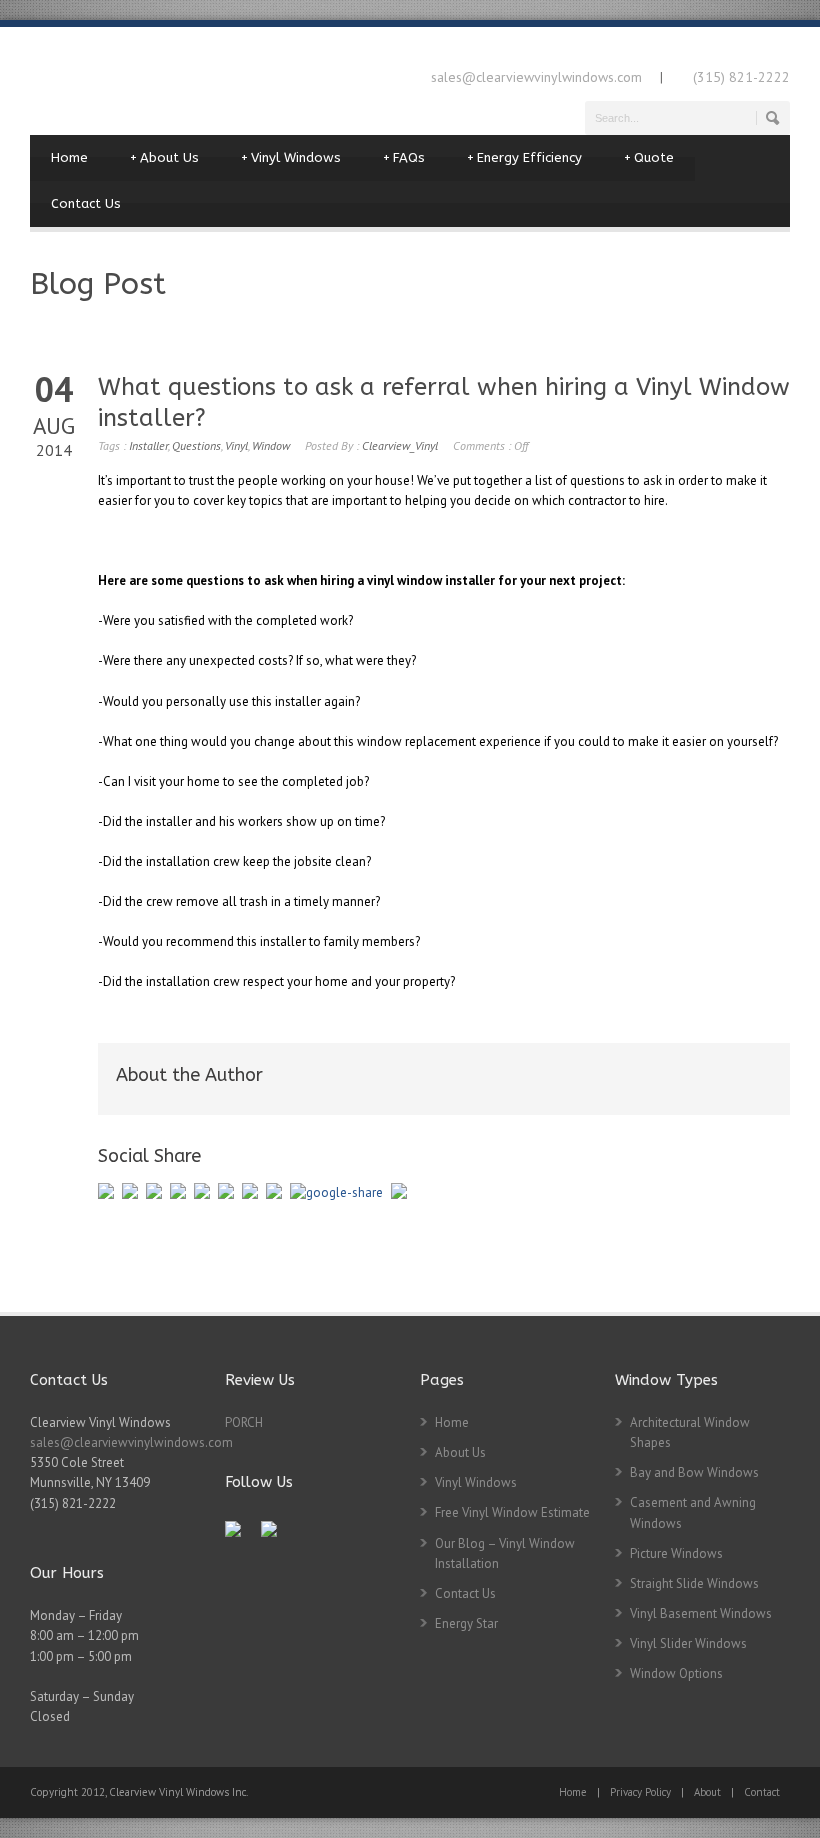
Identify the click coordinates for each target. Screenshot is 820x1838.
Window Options (676, 1673)
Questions (196, 445)
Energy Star (466, 1623)
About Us (164, 157)
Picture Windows (676, 1553)
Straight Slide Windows (694, 1583)
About (707, 1792)
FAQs (404, 157)
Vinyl (236, 445)
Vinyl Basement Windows (701, 1613)
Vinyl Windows (291, 157)
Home (69, 157)
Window (271, 445)
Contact (762, 1792)
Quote (649, 157)
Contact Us (86, 203)
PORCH (244, 1422)
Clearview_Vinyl (400, 445)
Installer (148, 445)
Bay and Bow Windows (694, 1472)
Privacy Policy (640, 1792)
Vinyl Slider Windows (688, 1643)
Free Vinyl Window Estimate (512, 1512)
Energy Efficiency (524, 157)
